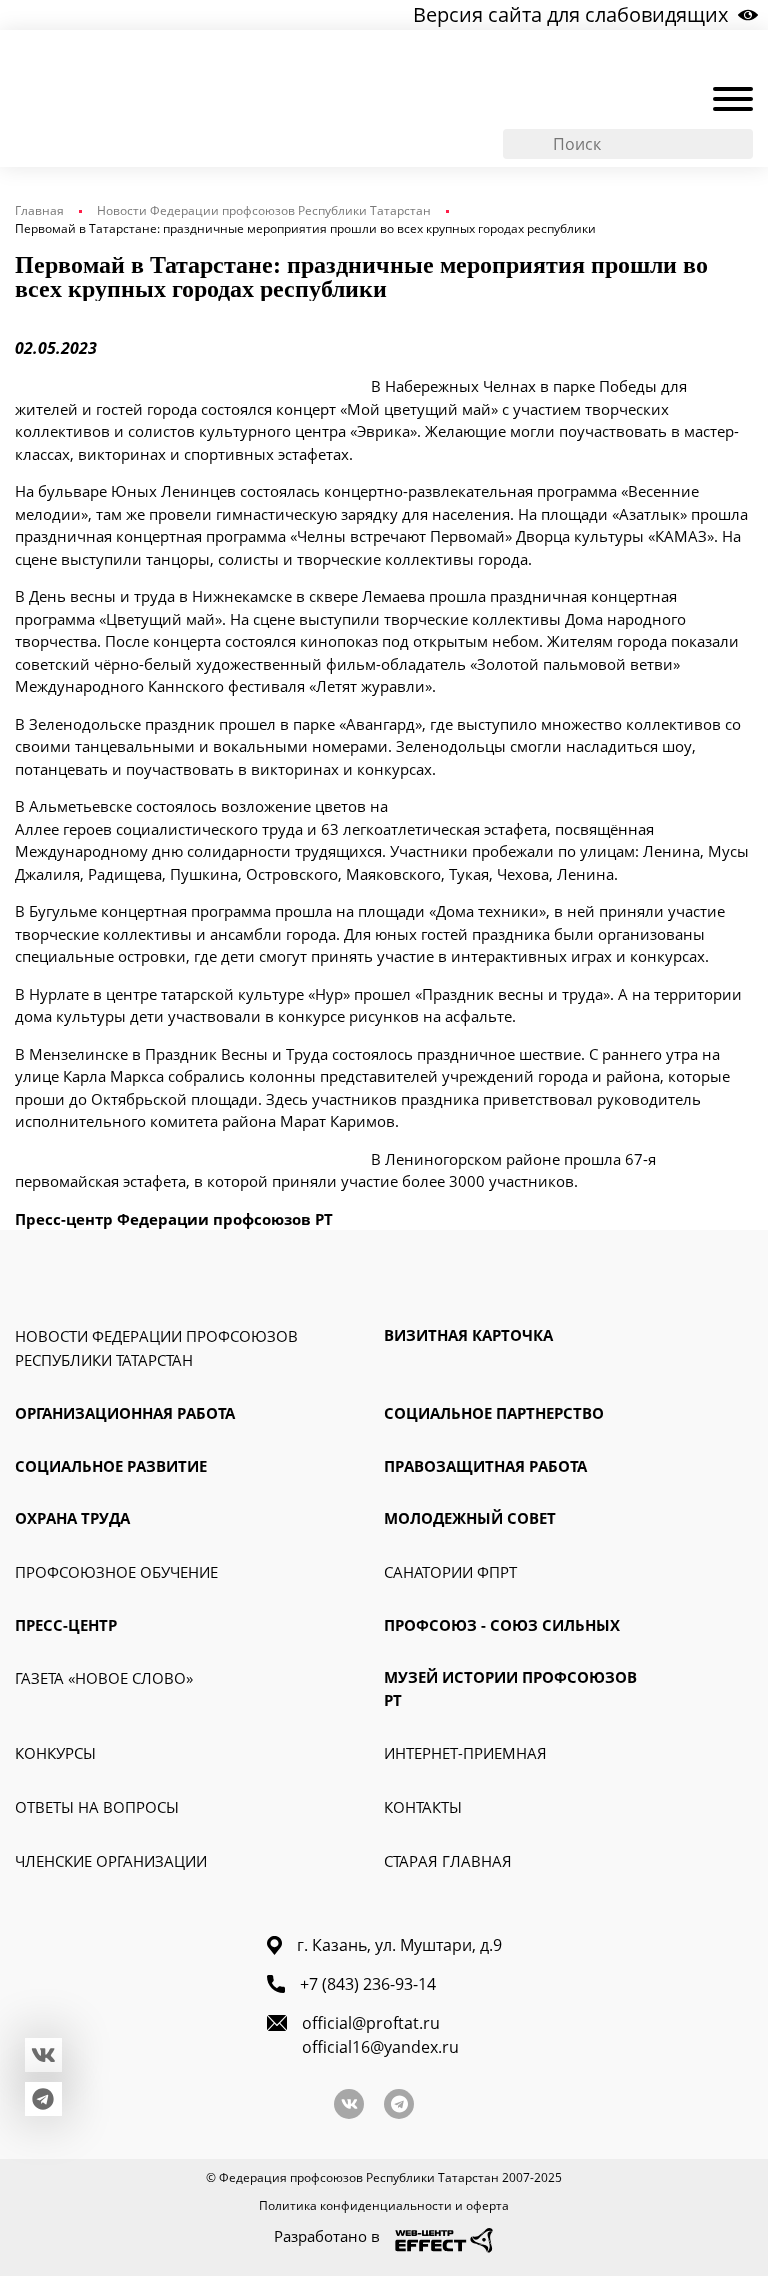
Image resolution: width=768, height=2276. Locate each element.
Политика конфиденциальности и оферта (384, 2205)
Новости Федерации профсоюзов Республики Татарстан (264, 210)
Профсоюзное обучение (116, 1572)
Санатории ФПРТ (450, 1572)
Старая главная (448, 1861)
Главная (39, 210)
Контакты (423, 1807)
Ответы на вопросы (97, 1807)
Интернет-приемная (465, 1753)
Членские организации (111, 1861)
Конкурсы (55, 1753)
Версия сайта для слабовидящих (570, 14)
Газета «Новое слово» (104, 1678)
